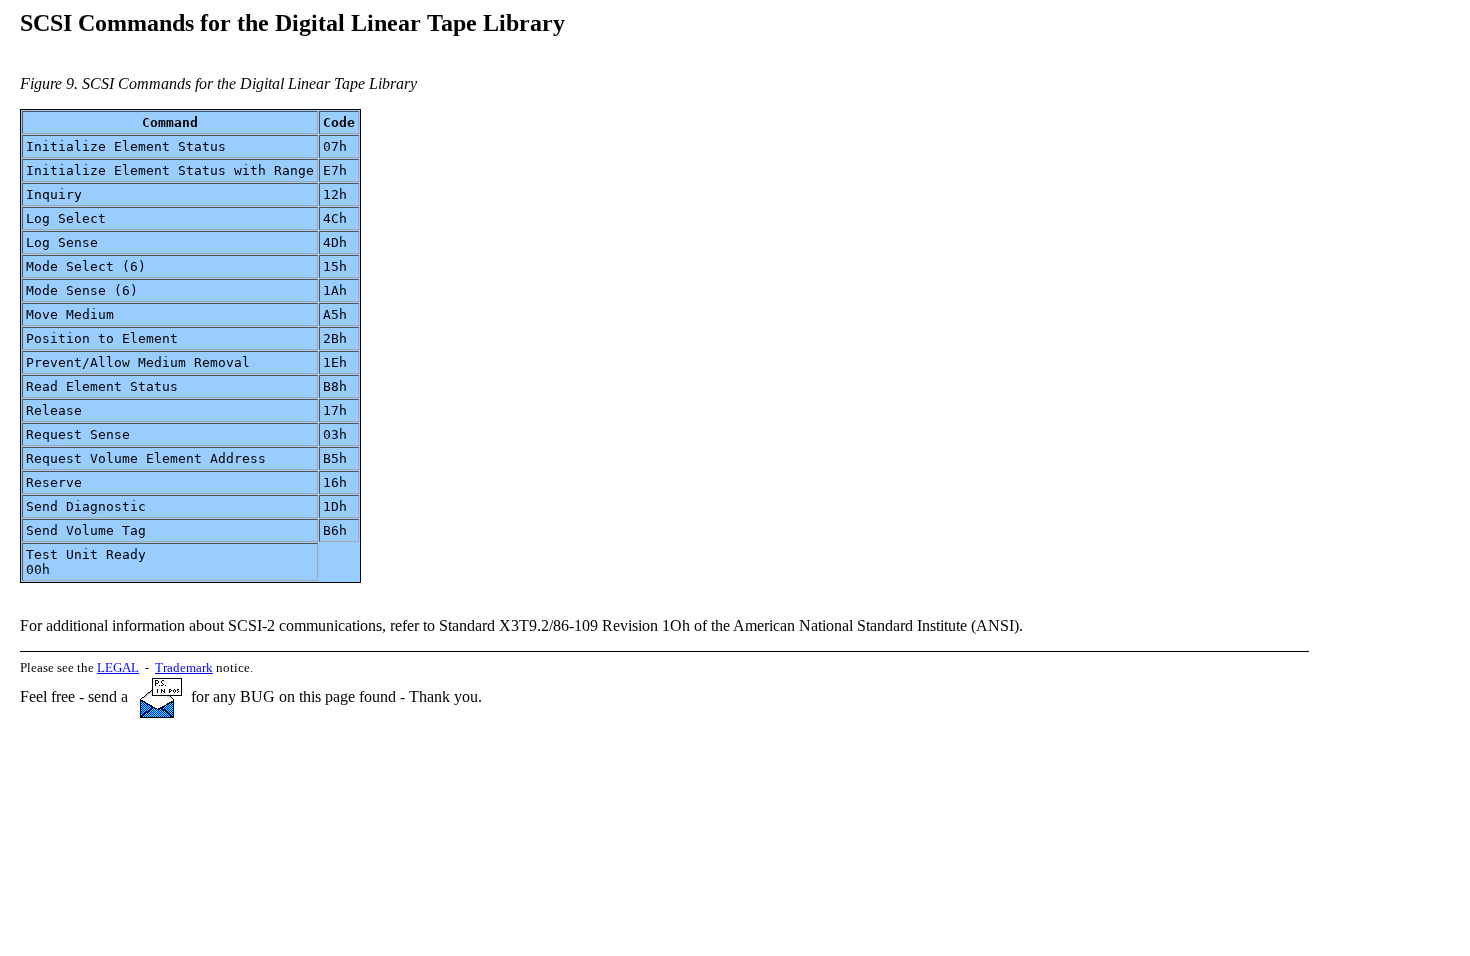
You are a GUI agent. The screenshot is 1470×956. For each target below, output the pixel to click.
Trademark (184, 667)
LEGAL (118, 667)
